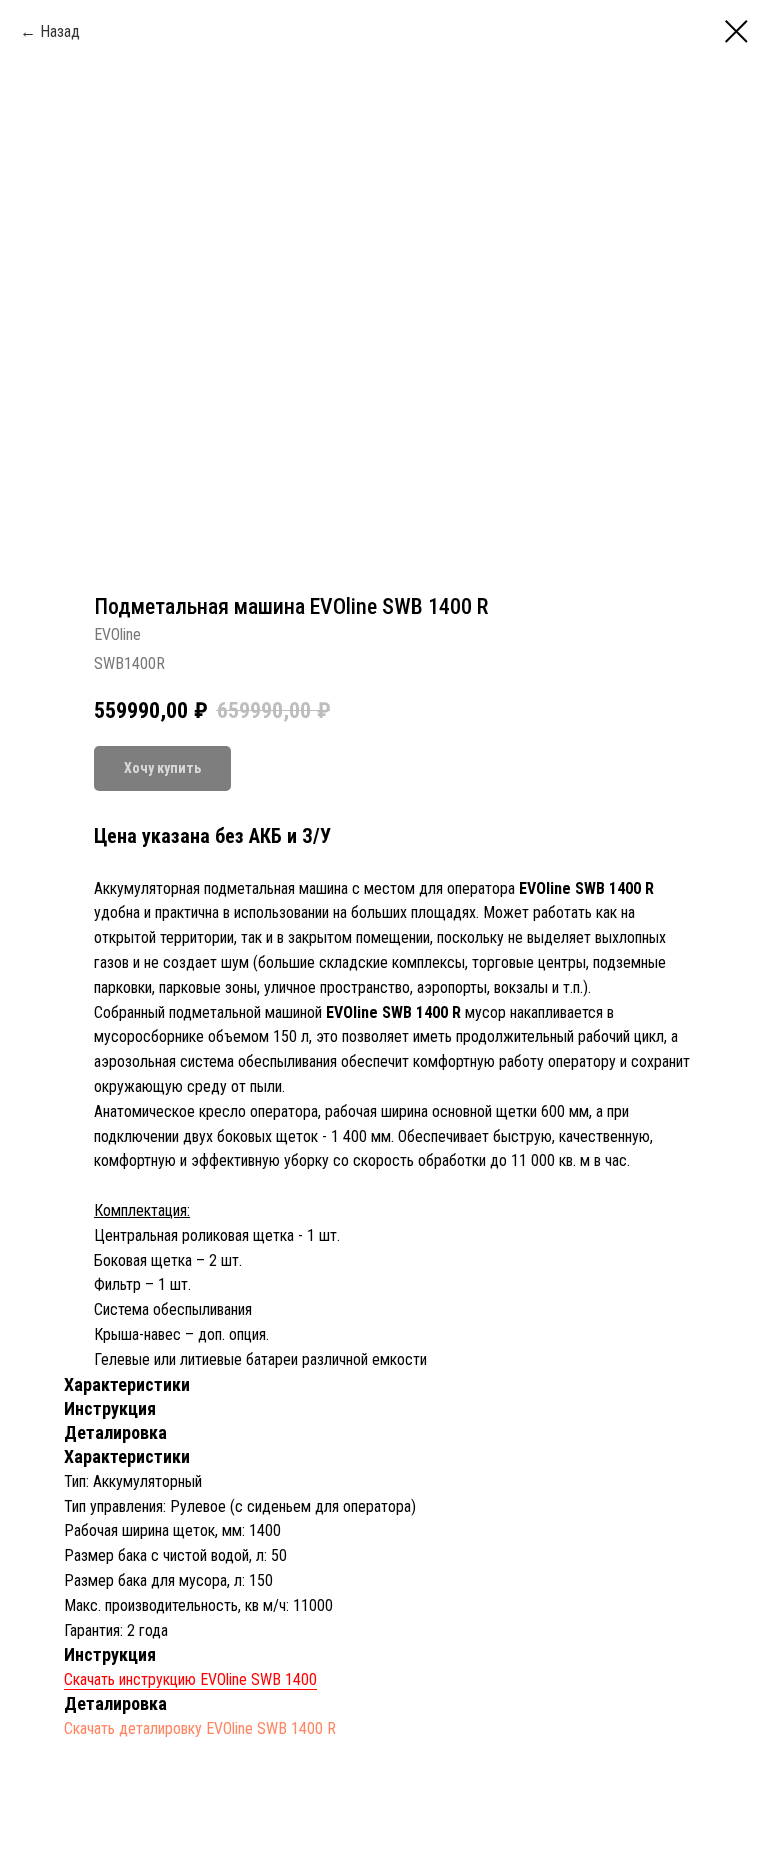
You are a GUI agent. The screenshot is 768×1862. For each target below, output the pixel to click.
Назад (60, 31)
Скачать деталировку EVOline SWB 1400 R (200, 1728)
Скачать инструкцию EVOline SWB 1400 (190, 1679)
